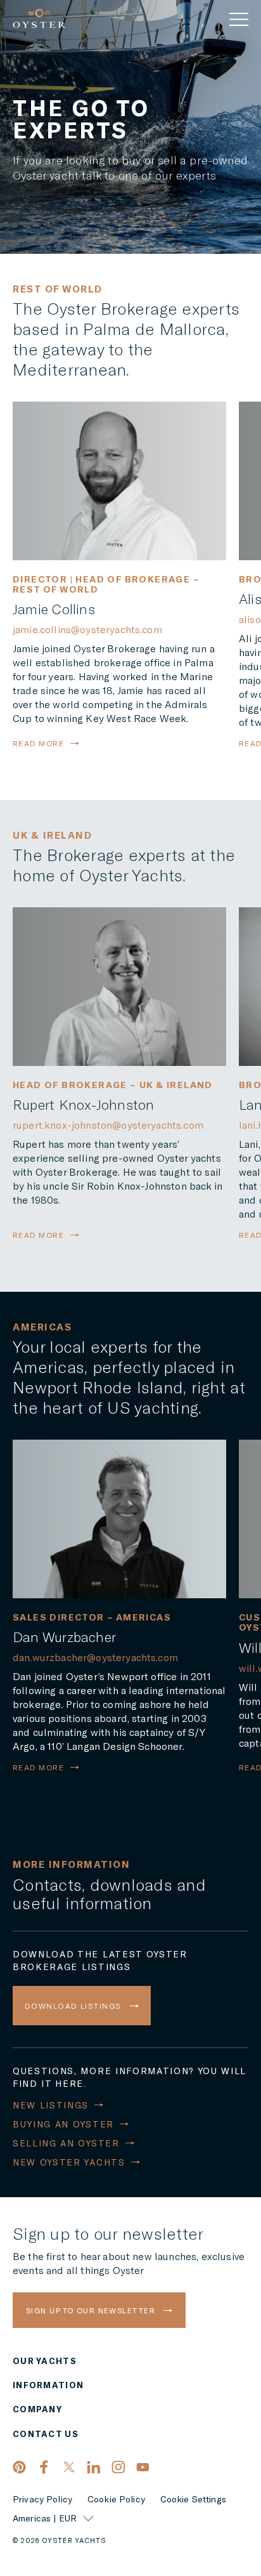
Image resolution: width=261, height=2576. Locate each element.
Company (37, 2409)
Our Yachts (45, 2361)
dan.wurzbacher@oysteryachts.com (95, 1657)
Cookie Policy (116, 2499)
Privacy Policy (42, 2499)
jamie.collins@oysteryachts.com (87, 629)
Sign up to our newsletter (92, 2310)
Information (48, 2385)
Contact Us (46, 2434)
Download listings (74, 2006)
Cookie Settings (193, 2499)
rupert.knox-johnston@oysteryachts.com (108, 1125)
